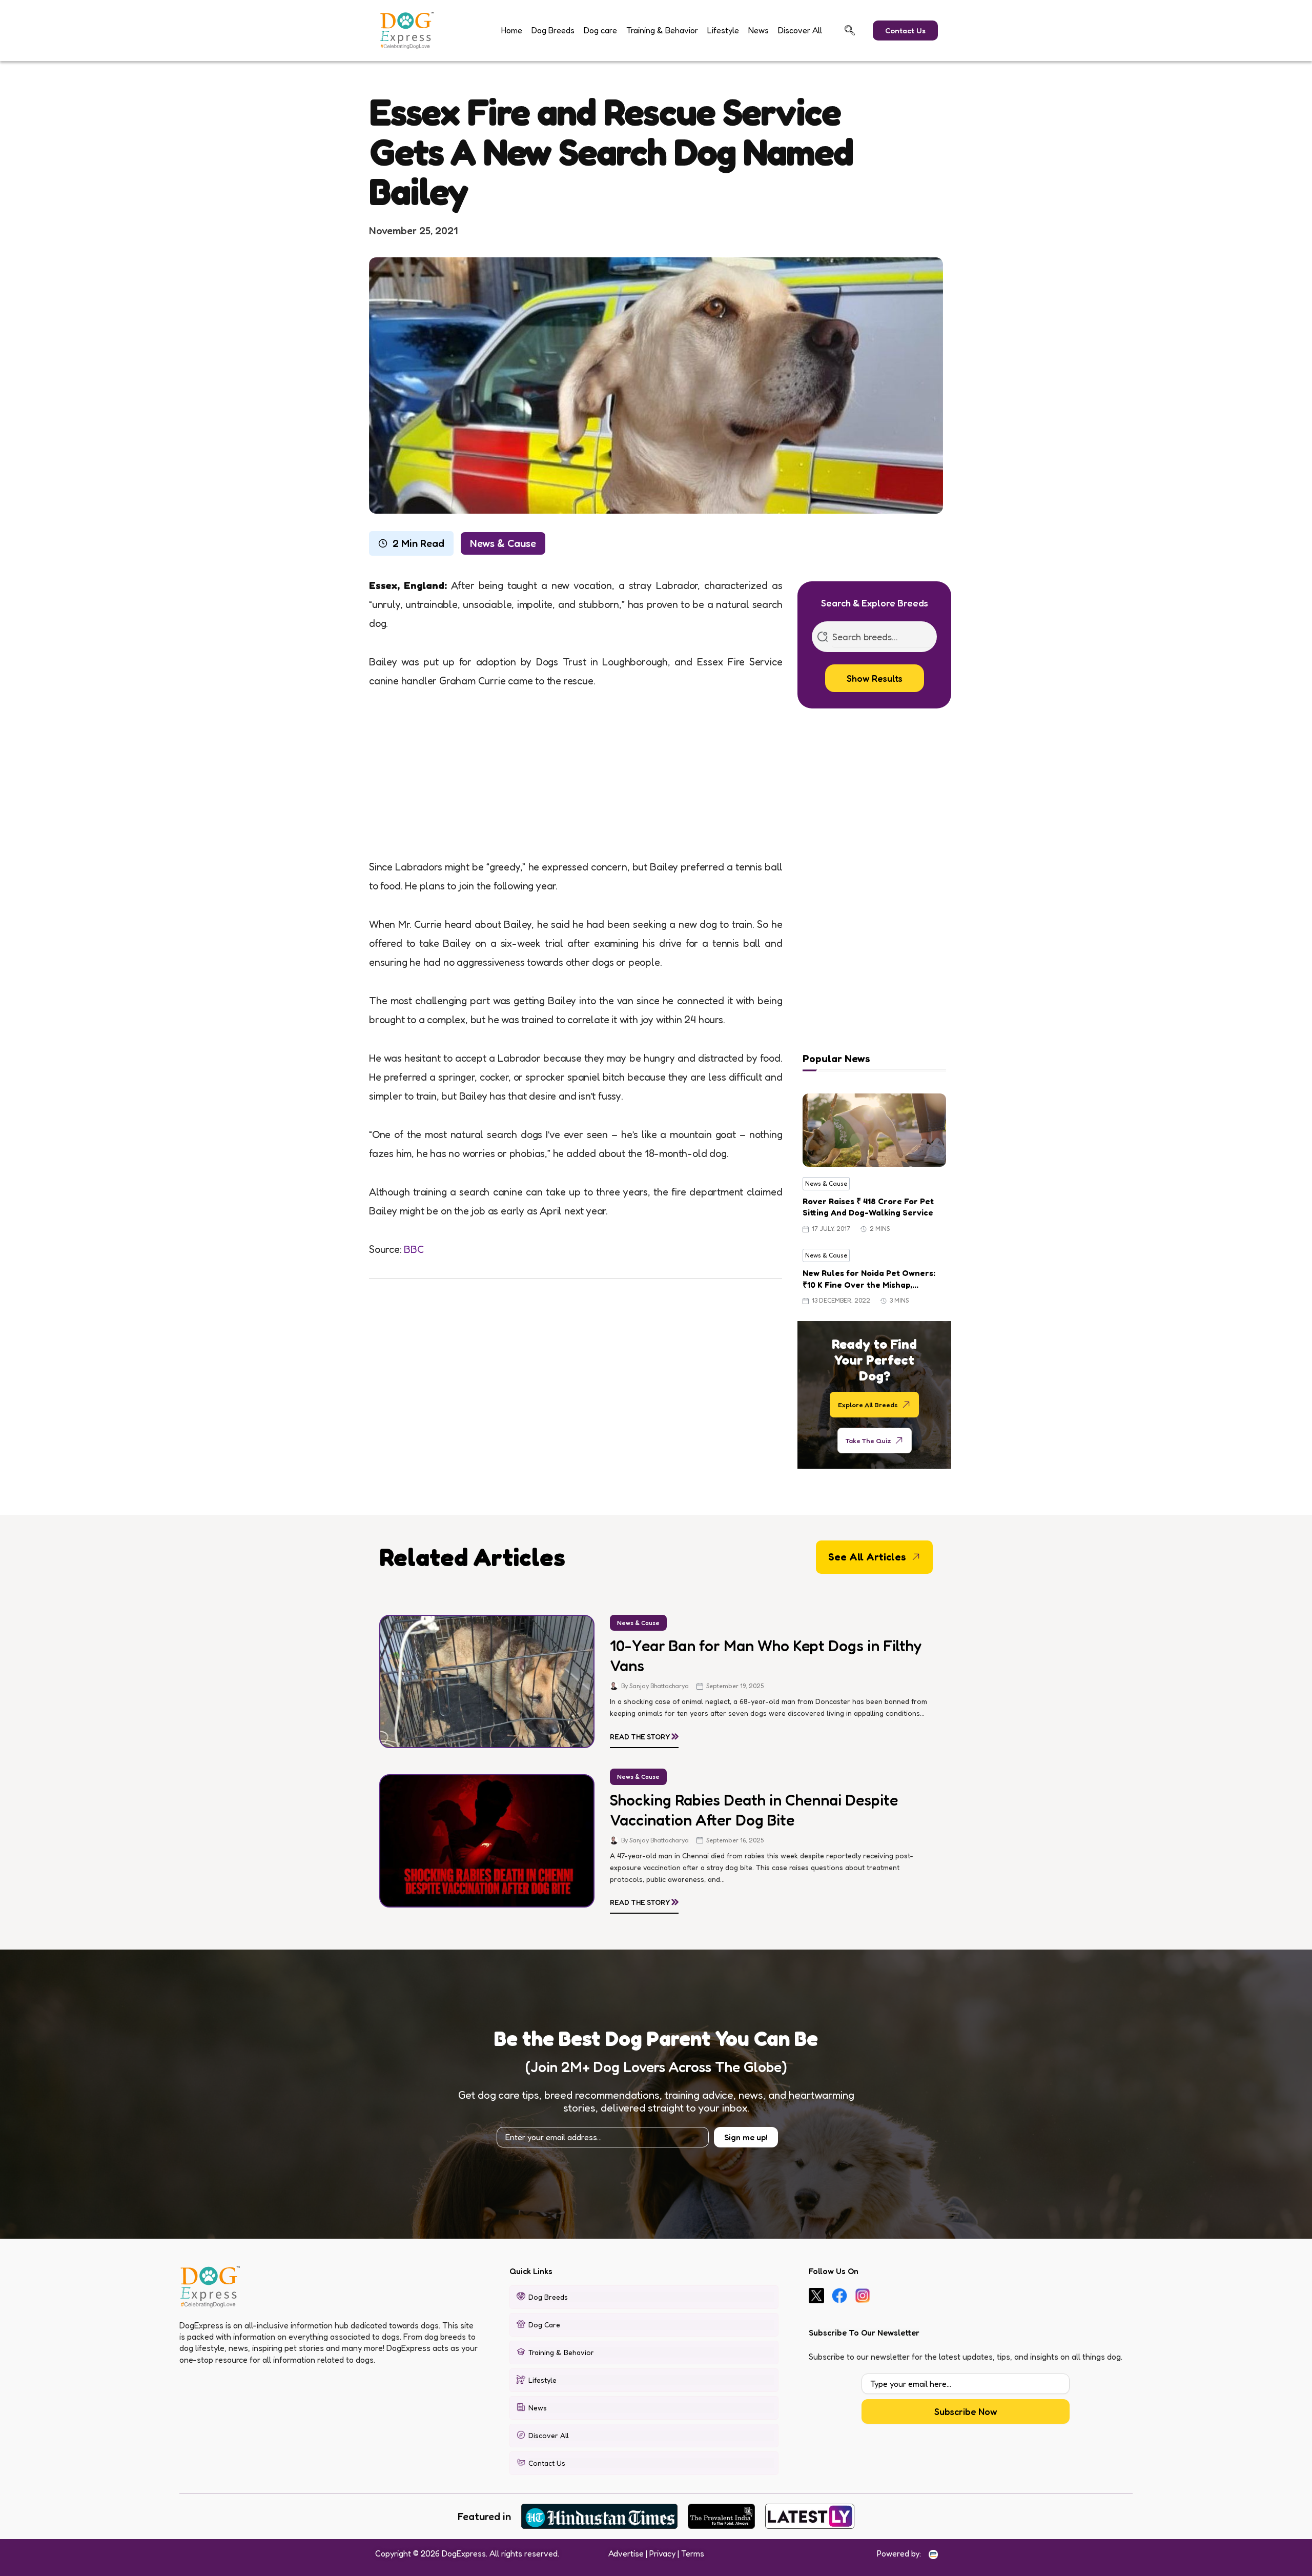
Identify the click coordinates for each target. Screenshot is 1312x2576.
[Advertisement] (576, 782)
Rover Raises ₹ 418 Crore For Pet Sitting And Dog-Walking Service (868, 1207)
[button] (850, 30)
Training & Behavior (662, 30)
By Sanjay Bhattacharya (655, 1686)
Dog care (600, 30)
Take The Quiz (868, 1440)
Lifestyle (723, 30)
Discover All (800, 30)
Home (512, 30)
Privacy (662, 2553)
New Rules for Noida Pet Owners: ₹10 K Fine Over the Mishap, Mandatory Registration (869, 1279)
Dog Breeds (553, 30)
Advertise (626, 2553)
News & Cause (503, 543)
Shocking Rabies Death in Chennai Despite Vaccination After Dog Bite (754, 1810)
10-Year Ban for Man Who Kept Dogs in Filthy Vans (766, 1656)
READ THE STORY (644, 1735)
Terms (693, 2553)
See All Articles (867, 1557)
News (758, 30)
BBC (414, 1249)
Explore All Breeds (868, 1404)
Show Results (875, 678)
